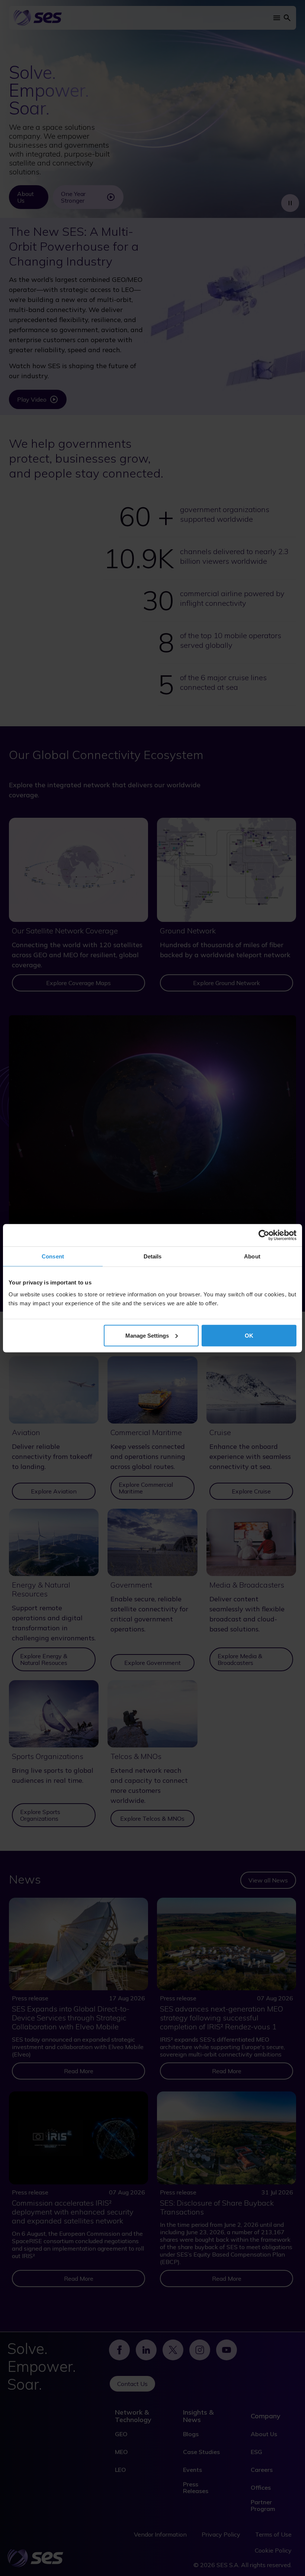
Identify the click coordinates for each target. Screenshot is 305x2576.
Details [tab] (153, 1256)
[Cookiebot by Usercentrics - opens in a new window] (264, 1235)
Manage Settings (147, 1335)
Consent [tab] (53, 1256)
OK (249, 1335)
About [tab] (252, 1256)
